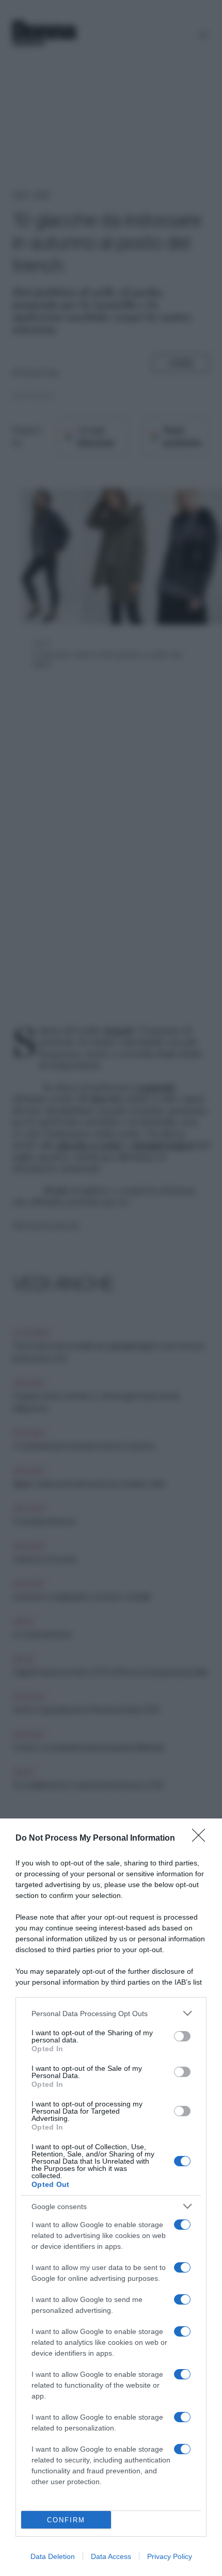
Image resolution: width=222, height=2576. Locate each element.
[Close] (202, 1839)
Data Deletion (53, 2556)
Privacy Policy (170, 2556)
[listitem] (111, 2013)
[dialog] (111, 2197)
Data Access (111, 2556)
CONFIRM (66, 2520)
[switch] (182, 2036)
